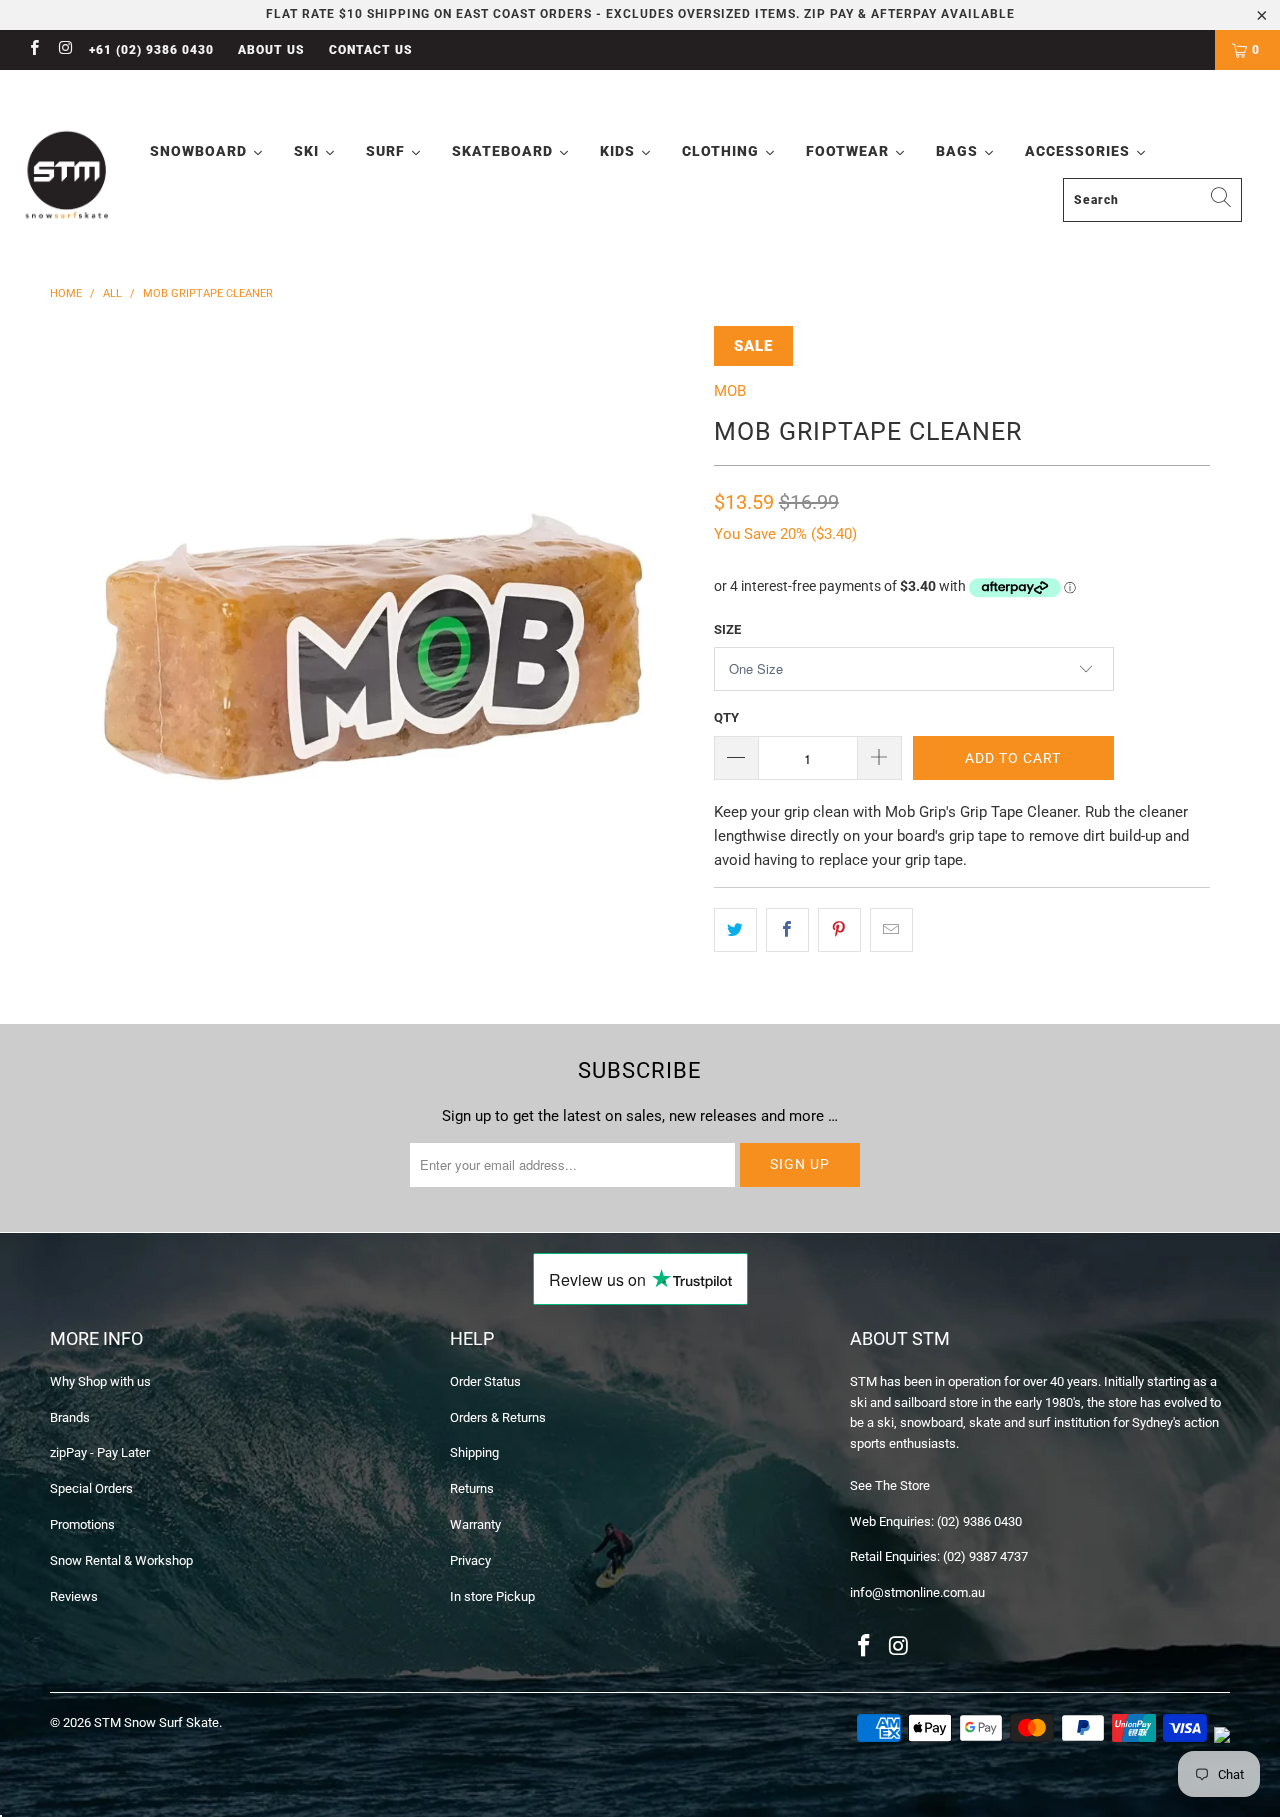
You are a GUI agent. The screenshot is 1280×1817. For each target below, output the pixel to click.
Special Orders (91, 1488)
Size (727, 629)
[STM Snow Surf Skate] (67, 175)
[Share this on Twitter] (735, 930)
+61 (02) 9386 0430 (151, 50)
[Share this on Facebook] (787, 930)
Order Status (485, 1381)
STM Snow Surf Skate (156, 1722)
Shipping (474, 1452)
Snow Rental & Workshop (121, 1560)
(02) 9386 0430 (979, 1521)
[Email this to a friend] (891, 930)
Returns (472, 1488)
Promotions (82, 1524)
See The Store (890, 1485)
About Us (271, 50)
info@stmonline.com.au (917, 1592)
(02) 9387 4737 (985, 1556)
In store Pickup (492, 1596)
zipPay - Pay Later (100, 1452)
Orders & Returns (498, 1417)
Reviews (74, 1596)
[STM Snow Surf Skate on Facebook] (33, 50)
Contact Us (371, 50)
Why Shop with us (100, 1381)
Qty (726, 717)
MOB (730, 391)
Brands (70, 1417)
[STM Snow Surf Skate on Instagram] (64, 50)
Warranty (475, 1524)
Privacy (470, 1560)
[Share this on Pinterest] (839, 930)
